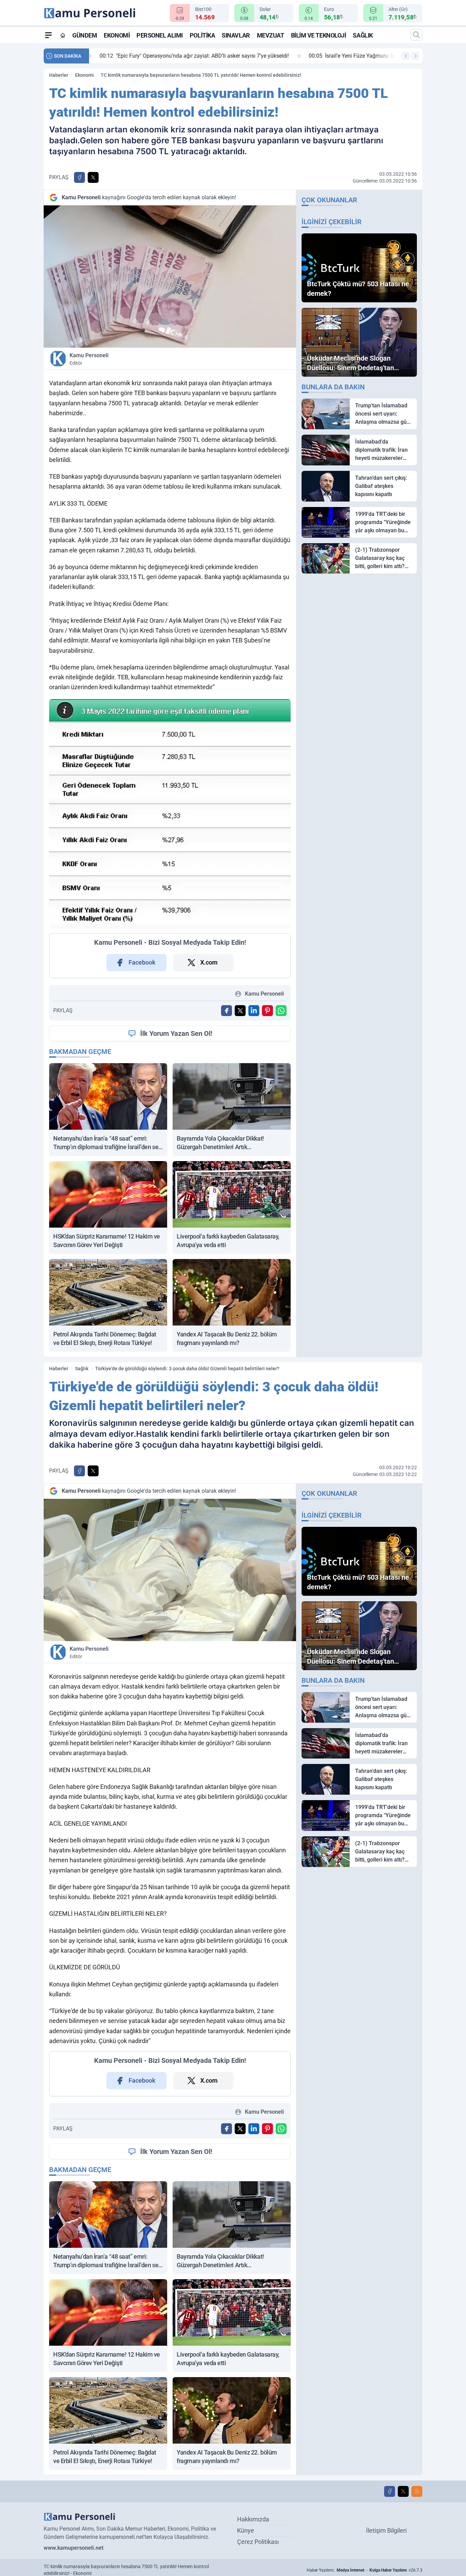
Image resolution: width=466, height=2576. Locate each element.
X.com (209, 962)
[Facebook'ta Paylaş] (79, 177)
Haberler (59, 75)
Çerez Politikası (258, 2542)
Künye (246, 2530)
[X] (403, 2491)
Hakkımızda (253, 2519)
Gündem (85, 35)
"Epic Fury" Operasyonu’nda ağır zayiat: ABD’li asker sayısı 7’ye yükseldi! (189, 56)
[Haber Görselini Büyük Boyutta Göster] (170, 277)
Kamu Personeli (89, 359)
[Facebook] (390, 2491)
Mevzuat (271, 35)
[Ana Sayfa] (63, 35)
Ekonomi (117, 35)
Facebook (142, 962)
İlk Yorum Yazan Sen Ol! (176, 1033)
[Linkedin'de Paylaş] (254, 1011)
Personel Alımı (160, 35)
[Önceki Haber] (406, 56)
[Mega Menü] (48, 35)
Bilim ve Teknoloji (319, 35)
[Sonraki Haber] (416, 56)
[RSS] (417, 2491)
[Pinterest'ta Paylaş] (267, 1011)
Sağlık (363, 35)
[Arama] (417, 35)
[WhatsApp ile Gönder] (281, 1011)
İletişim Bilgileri (386, 2530)
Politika (202, 35)
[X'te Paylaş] (93, 177)
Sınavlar (236, 35)
